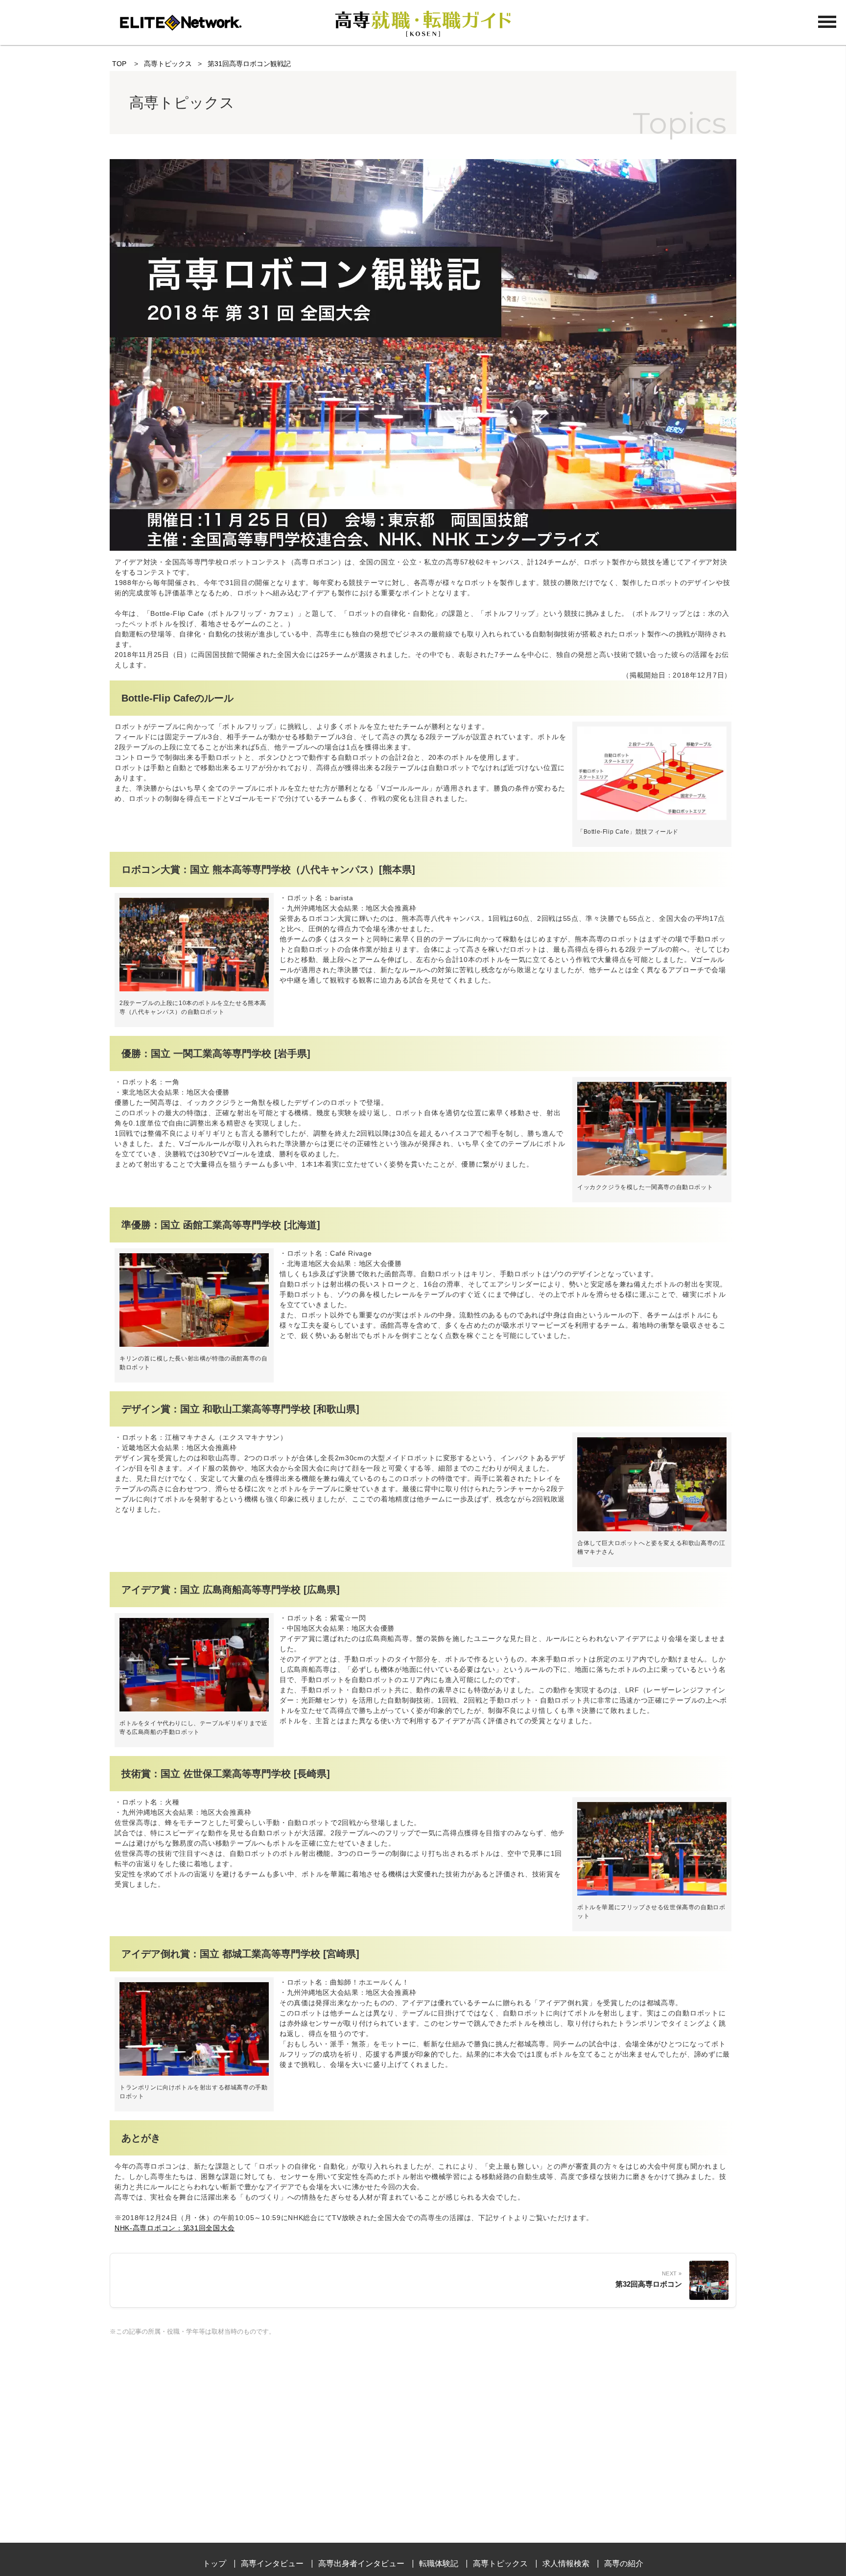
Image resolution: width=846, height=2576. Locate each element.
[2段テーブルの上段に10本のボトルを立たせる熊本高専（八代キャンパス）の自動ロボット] (194, 989)
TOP (119, 64)
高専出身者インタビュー (361, 2564)
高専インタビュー (272, 2564)
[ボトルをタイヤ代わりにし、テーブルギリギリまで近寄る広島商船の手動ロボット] (194, 1709)
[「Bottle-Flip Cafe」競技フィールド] (652, 818)
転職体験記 (439, 2564)
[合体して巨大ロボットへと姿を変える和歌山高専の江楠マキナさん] (652, 1529)
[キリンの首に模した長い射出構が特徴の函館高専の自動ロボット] (194, 1344)
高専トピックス (168, 64)
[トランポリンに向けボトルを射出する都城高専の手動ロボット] (194, 2073)
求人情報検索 (566, 2564)
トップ (214, 2564)
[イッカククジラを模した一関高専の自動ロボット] (652, 1173)
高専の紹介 (624, 2564)
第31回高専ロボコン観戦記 (249, 64)
